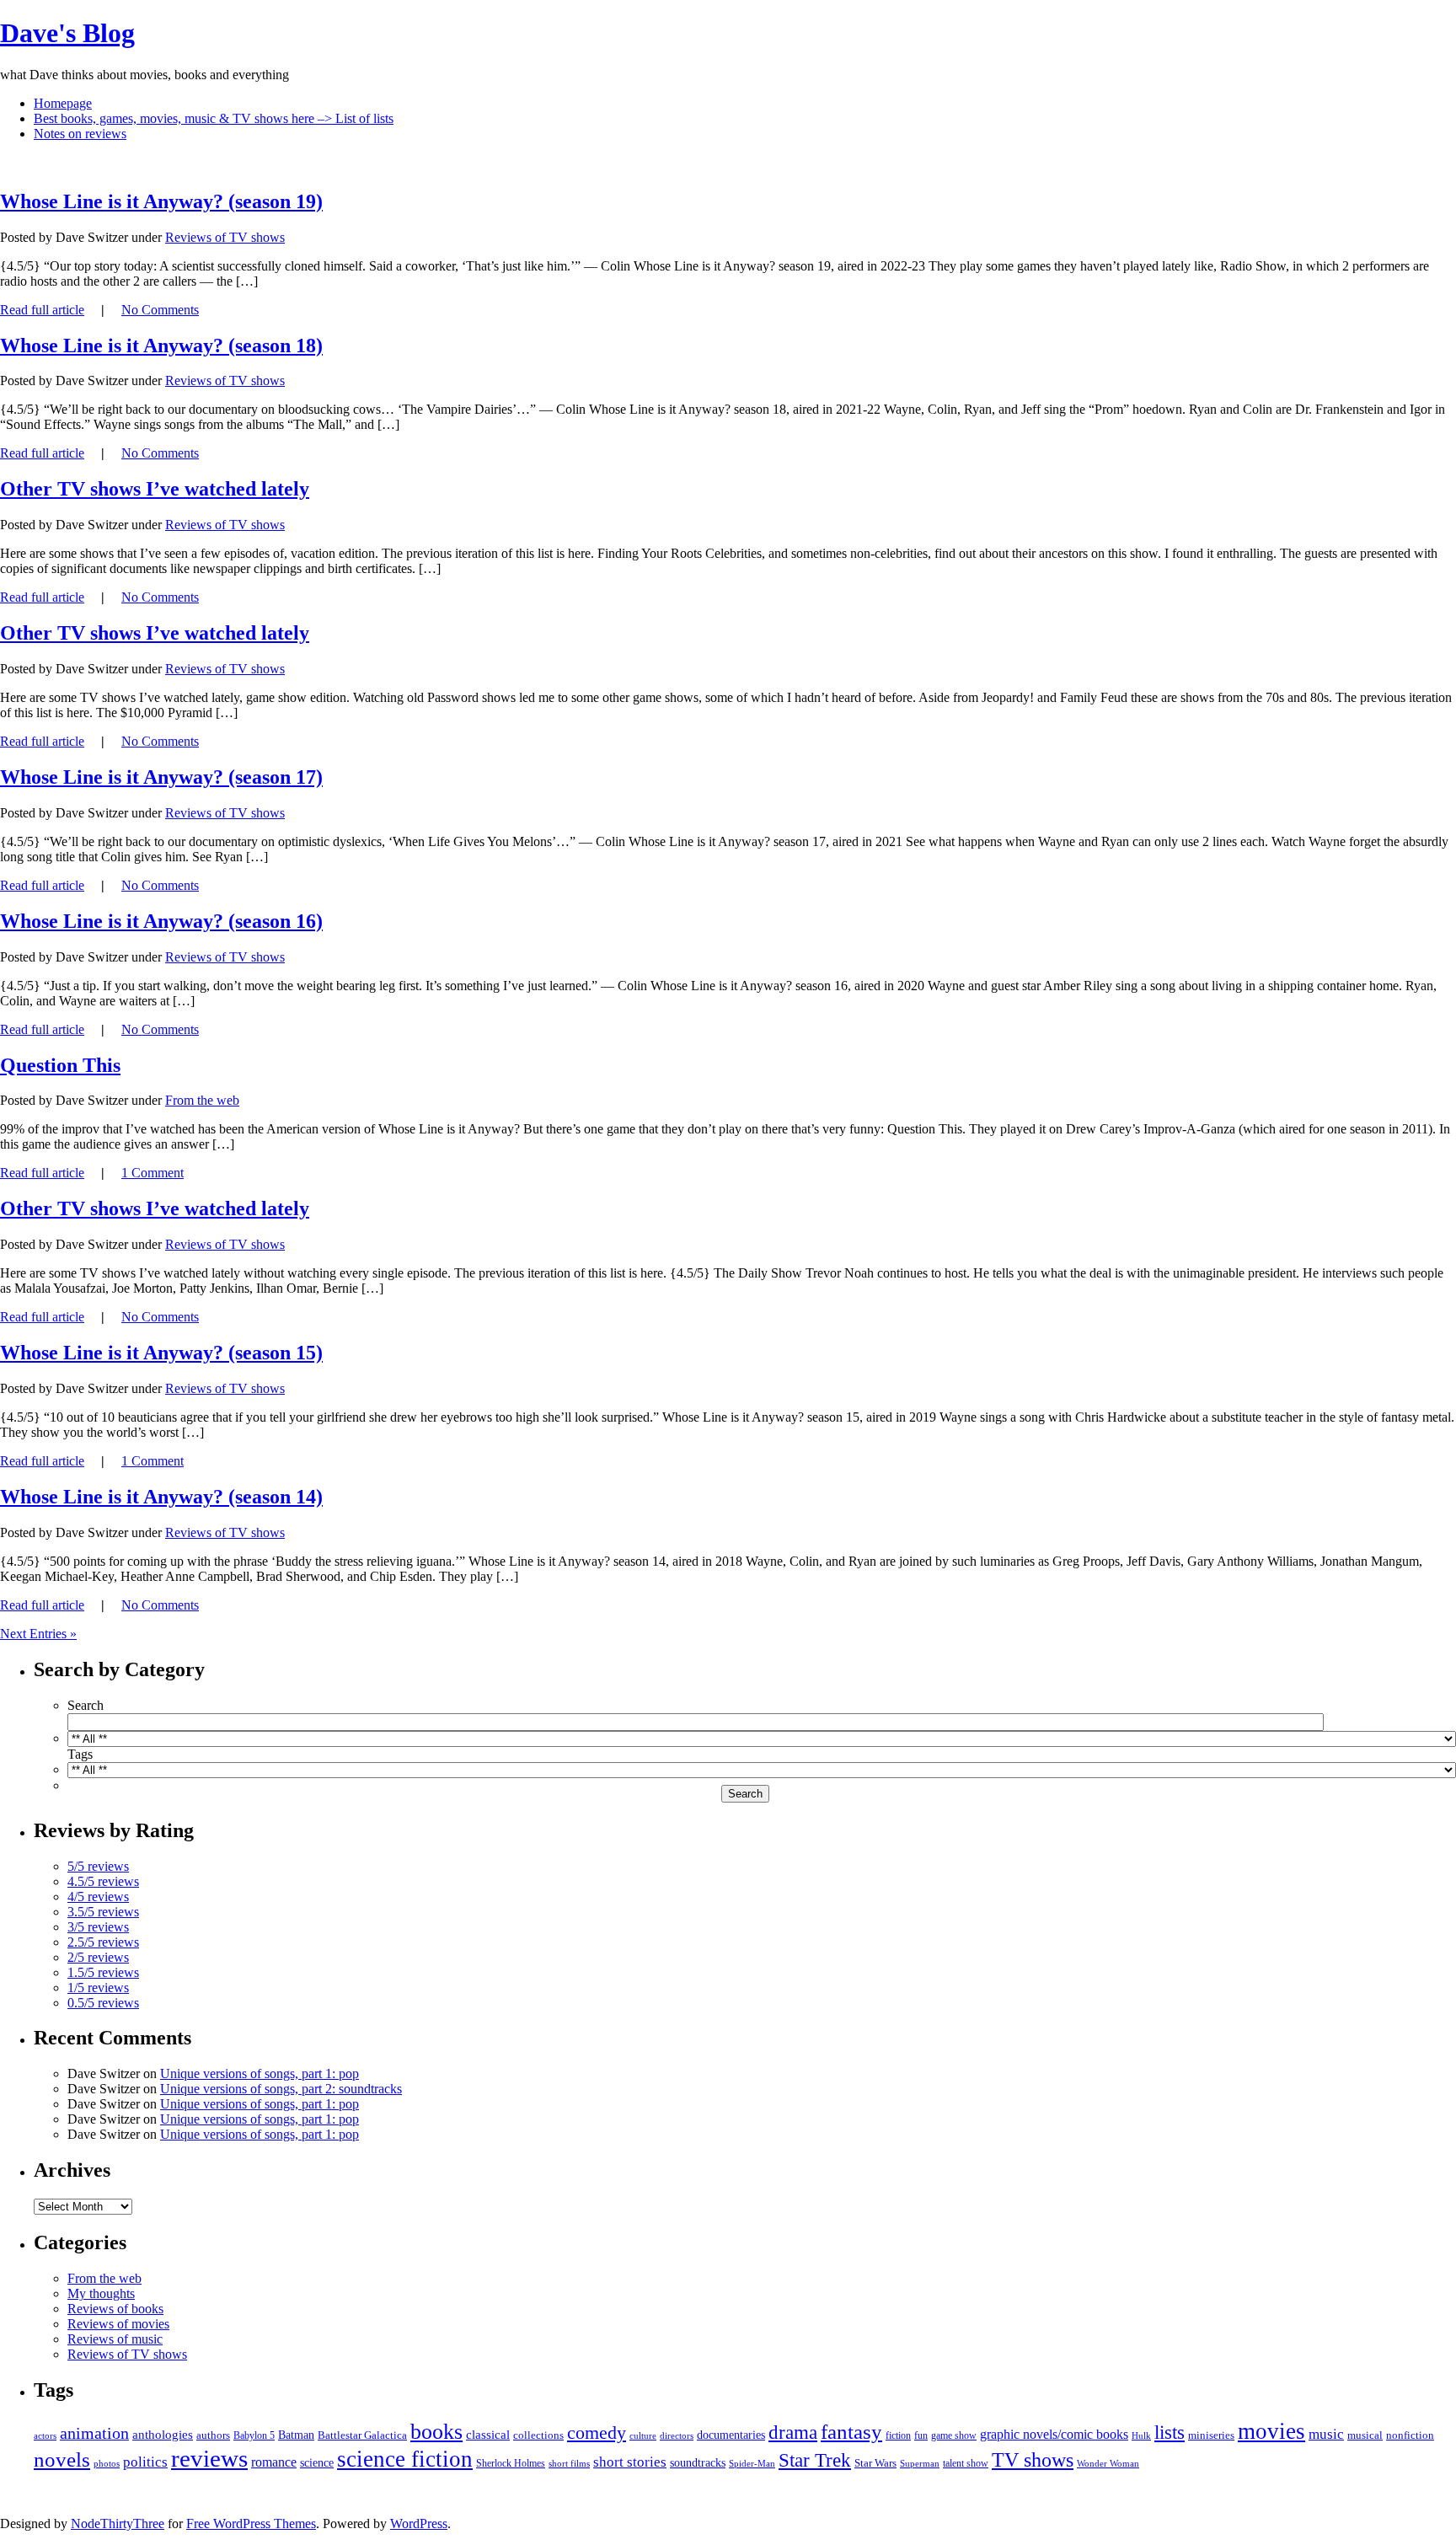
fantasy (851, 2432)
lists (1170, 2432)
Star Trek (815, 2460)
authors (213, 2435)
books (436, 2432)
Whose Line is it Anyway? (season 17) (161, 777)
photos (107, 2463)
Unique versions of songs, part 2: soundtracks (281, 2089)
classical (488, 2435)
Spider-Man (752, 2464)
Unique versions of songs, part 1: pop (260, 2074)
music (1326, 2434)
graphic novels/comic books (1054, 2434)
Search (86, 1705)
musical (1365, 2435)
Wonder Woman (1108, 2463)
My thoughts (101, 2293)
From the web (202, 1100)
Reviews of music (115, 2339)
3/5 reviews (98, 1927)
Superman (920, 2463)
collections (538, 2435)
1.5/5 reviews (103, 1972)
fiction (898, 2435)
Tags (80, 1754)
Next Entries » (38, 1634)
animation (94, 2433)
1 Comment (153, 1173)
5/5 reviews (98, 1866)
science (317, 2463)
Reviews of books (115, 2309)
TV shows (1033, 2459)
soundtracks (698, 2463)
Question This (60, 1065)
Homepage (63, 103)
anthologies (163, 2435)
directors (677, 2436)
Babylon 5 (254, 2435)
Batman (296, 2435)
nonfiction (1410, 2435)
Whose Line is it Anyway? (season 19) (161, 201)
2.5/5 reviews (103, 1942)
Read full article (42, 310)
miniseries (1211, 2435)
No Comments (160, 310)
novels (62, 2459)
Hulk (1141, 2435)
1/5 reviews (98, 1988)
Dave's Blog (67, 33)
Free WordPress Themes (251, 2524)
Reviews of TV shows (225, 237)
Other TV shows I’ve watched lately (155, 489)
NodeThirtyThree (118, 2524)
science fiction (405, 2459)
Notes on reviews (80, 134)
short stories (630, 2462)
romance (274, 2462)
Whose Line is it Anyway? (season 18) (161, 346)
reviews (209, 2458)
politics (145, 2462)
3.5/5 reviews (103, 1912)
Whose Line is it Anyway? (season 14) (161, 1497)
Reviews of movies (118, 2324)
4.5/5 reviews (103, 1881)
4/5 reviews (98, 1897)
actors (45, 2436)
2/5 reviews (98, 1957)
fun (921, 2435)
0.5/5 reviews (103, 2003)
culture (643, 2435)
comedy (597, 2433)
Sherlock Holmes (511, 2463)
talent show (966, 2463)
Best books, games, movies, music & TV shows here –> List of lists (214, 118)
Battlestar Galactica (362, 2435)
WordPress (419, 2524)
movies (1271, 2431)
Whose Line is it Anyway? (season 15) (161, 1353)
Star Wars (875, 2463)
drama (793, 2432)
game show (954, 2436)
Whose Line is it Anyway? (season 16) (161, 921)
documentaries (731, 2435)
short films (569, 2463)
